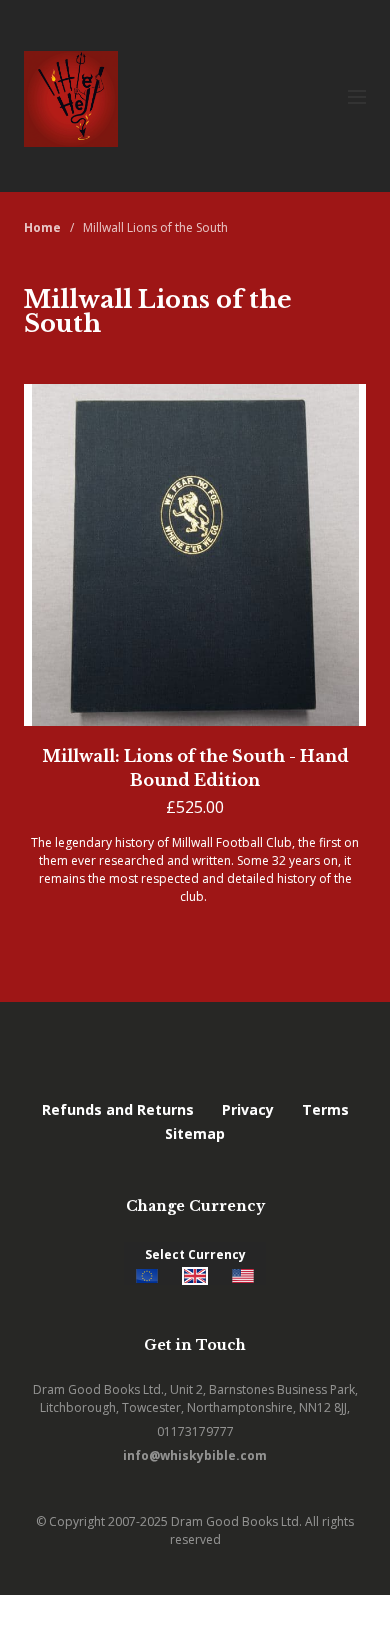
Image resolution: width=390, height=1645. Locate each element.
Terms (325, 1109)
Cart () (351, 1619)
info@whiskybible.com (195, 1455)
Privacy (248, 1109)
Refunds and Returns (118, 1109)
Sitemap (195, 1133)
